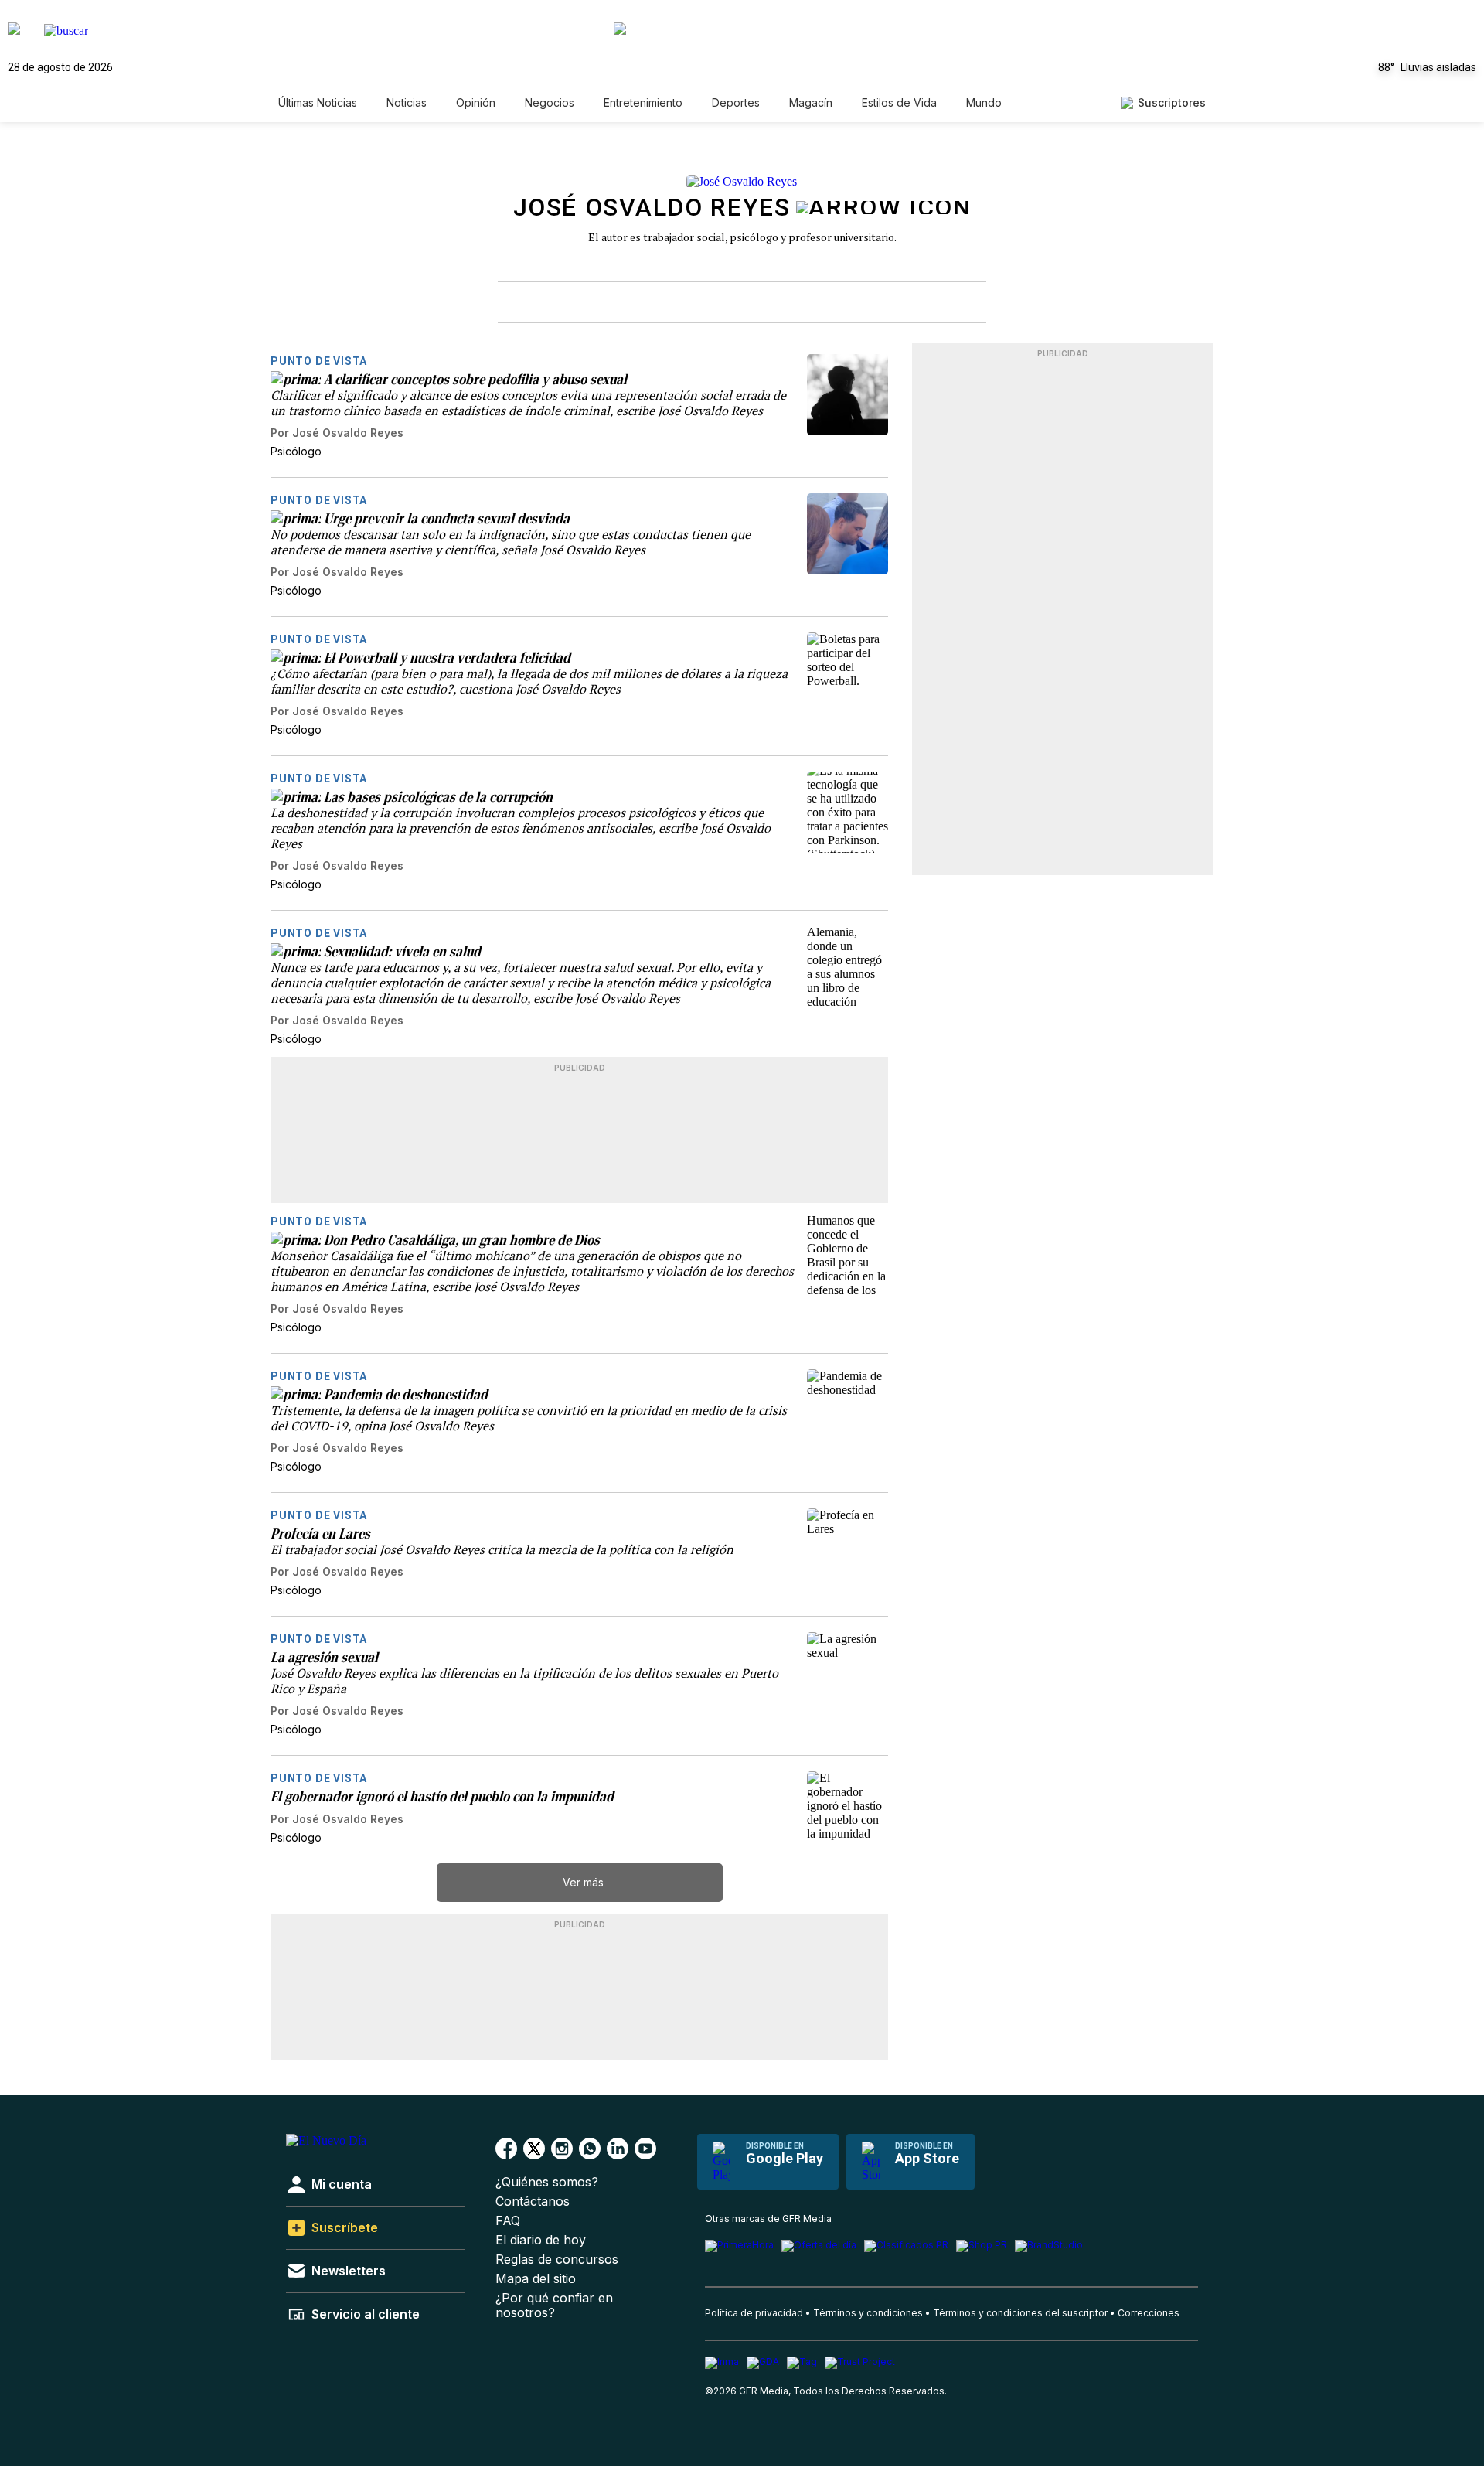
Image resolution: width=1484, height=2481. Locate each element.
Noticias (407, 102)
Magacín (811, 102)
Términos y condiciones (868, 2313)
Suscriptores (1172, 102)
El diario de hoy (541, 2240)
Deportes (736, 102)
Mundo (984, 102)
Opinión (476, 102)
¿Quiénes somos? (547, 2182)
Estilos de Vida (899, 102)
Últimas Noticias (318, 102)
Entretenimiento (643, 102)
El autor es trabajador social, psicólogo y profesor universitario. (742, 237)
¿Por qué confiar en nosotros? (554, 2305)
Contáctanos (533, 2202)
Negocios (550, 102)
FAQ (508, 2221)
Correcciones (1149, 2313)
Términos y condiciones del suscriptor (1020, 2313)
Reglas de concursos (557, 2259)
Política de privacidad (754, 2313)
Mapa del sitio (536, 2279)
